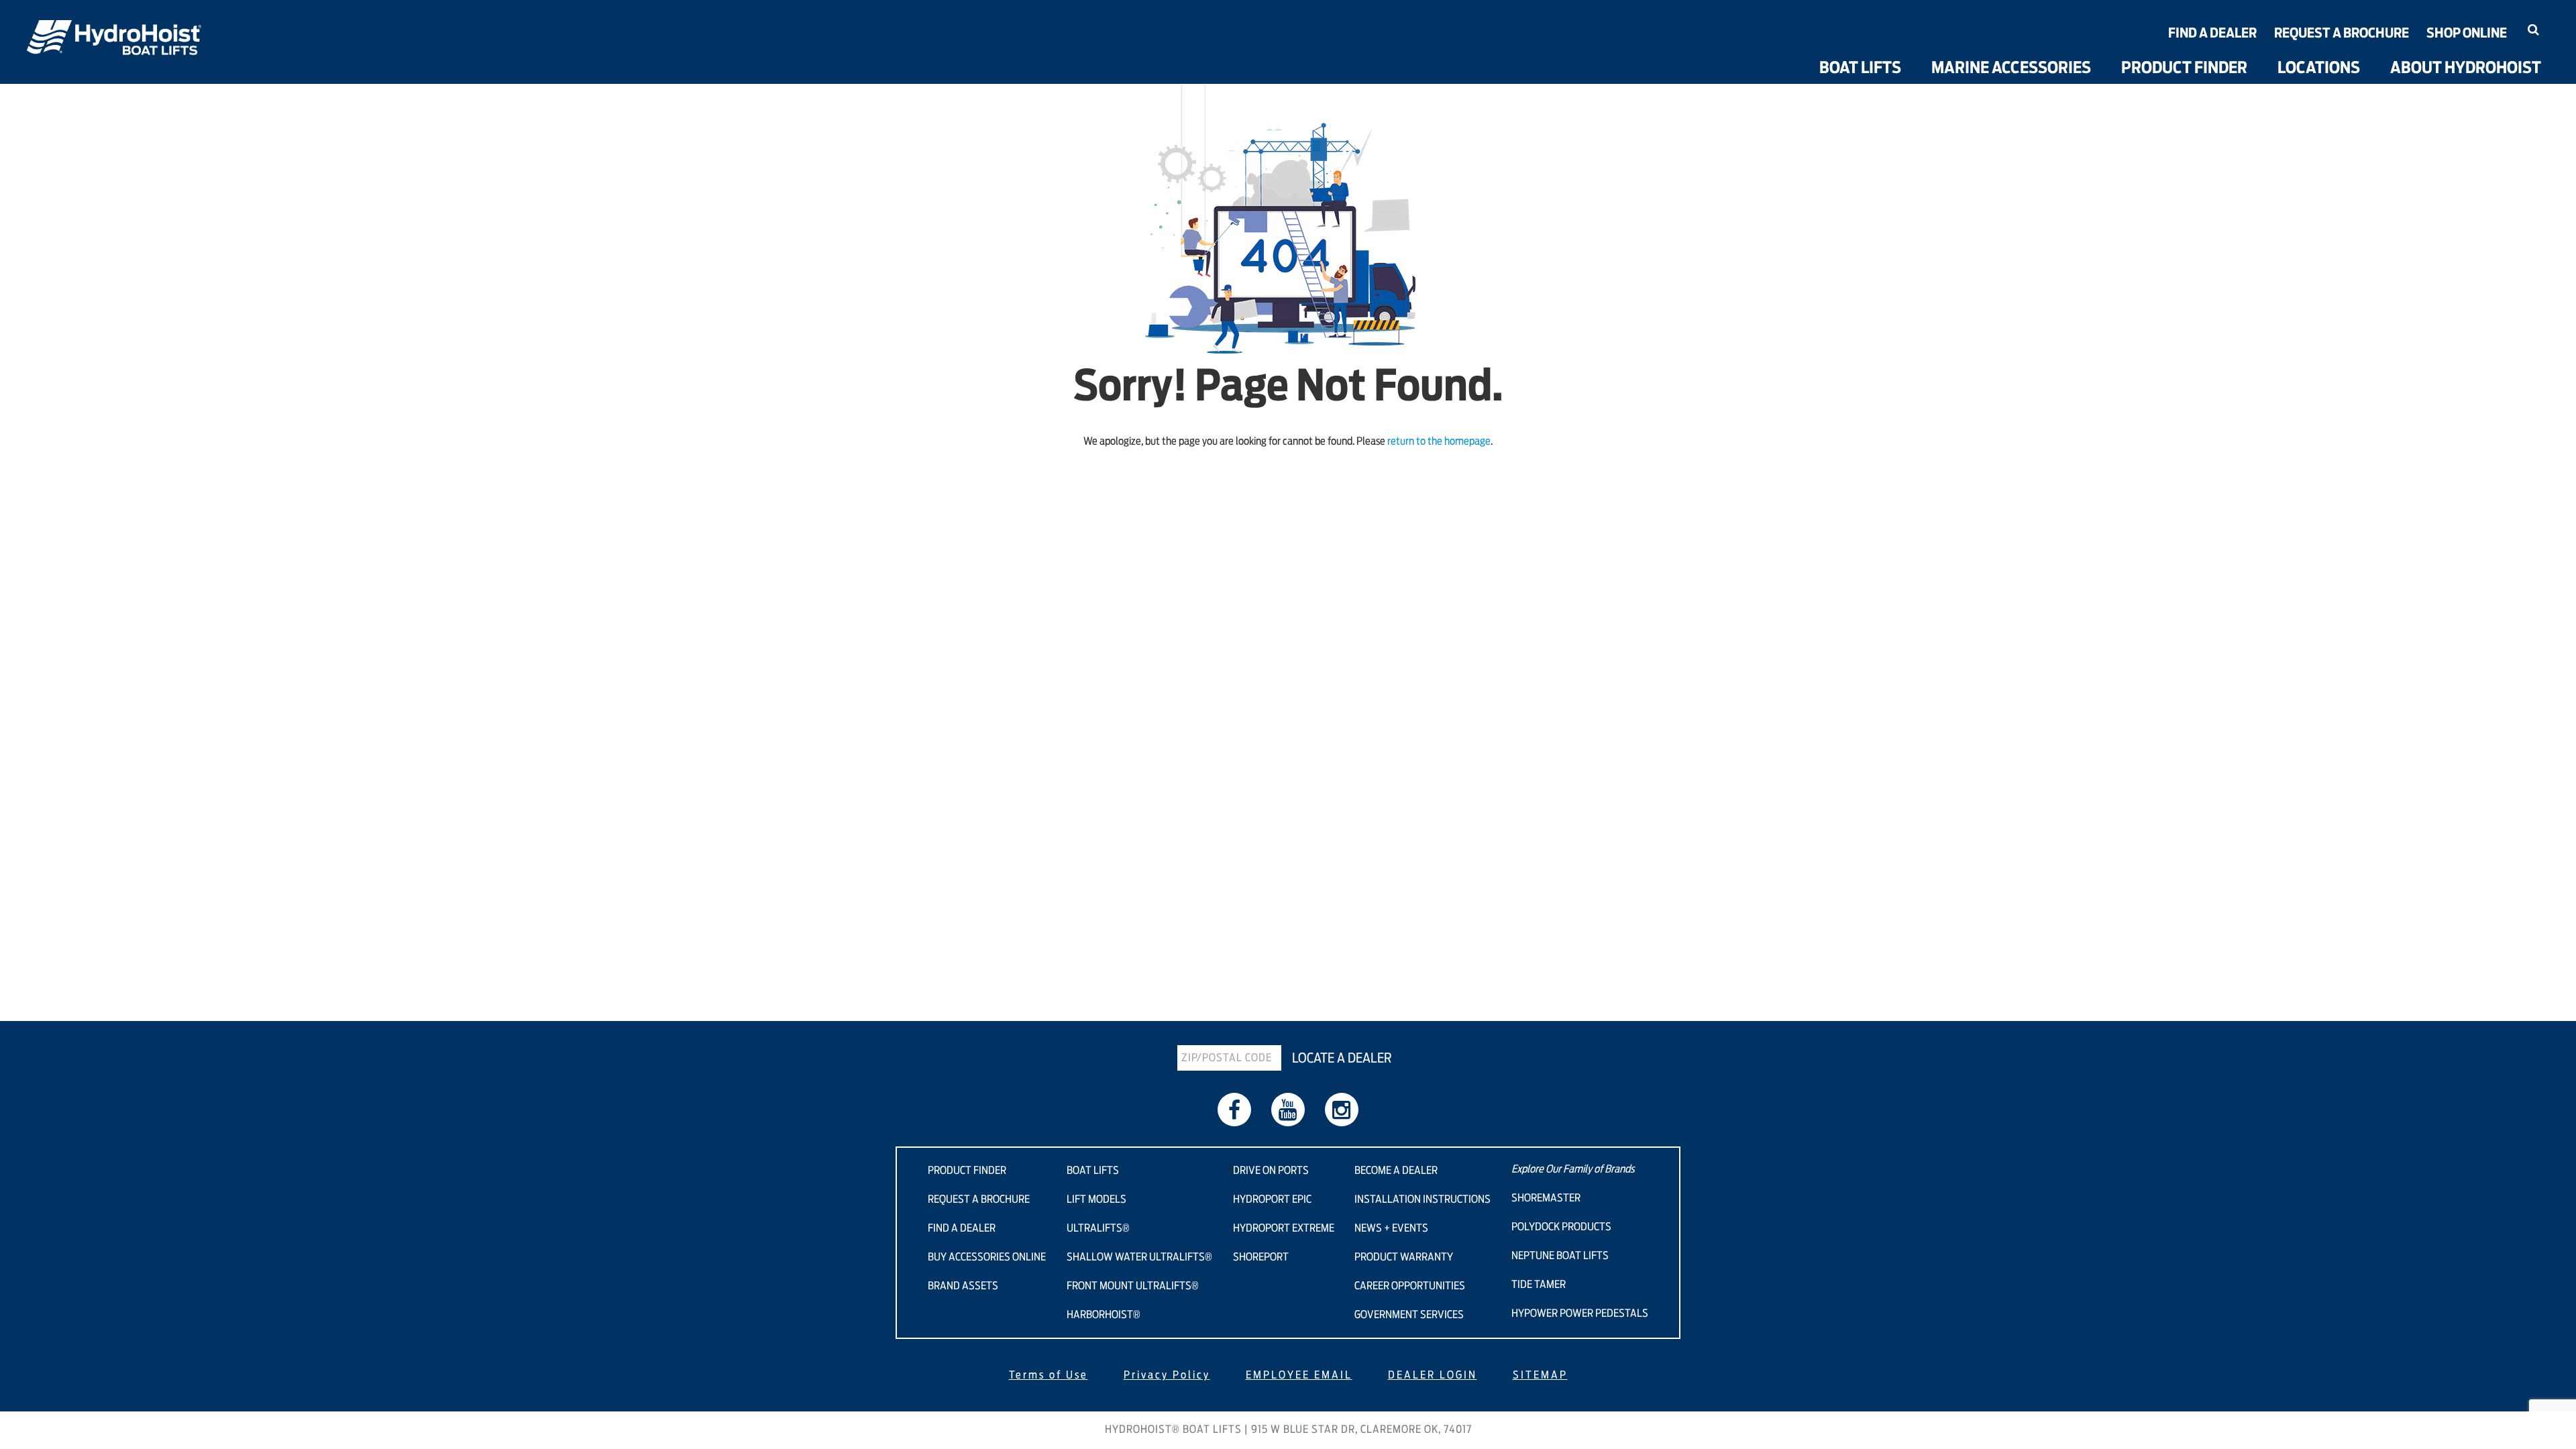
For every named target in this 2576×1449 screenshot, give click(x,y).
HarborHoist (1732, 60)
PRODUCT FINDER (967, 1171)
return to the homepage (1439, 441)
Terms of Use (1049, 1375)
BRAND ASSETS (963, 1286)
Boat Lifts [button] (1860, 68)
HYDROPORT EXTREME (1284, 1228)
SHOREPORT (1261, 1257)
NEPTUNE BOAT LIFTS (1560, 1256)
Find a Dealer (2212, 34)
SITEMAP (1540, 1375)
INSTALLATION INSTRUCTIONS (1423, 1199)
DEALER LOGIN (1433, 1375)
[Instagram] (1342, 1110)
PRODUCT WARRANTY (1404, 1257)
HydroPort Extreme (1935, 28)
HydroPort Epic (1922, 8)
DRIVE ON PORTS (1271, 1171)
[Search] (2533, 30)
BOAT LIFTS (1093, 1171)
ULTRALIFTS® (1098, 1228)
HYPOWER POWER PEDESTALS (1580, 1313)
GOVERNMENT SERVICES (1409, 1315)
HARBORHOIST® (1104, 1315)
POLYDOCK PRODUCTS (1561, 1227)
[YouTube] (1288, 1110)
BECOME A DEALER (1396, 1171)
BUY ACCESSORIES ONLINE (987, 1257)
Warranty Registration (2474, 53)
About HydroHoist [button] (2466, 68)
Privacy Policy (1167, 1375)
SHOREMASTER (1546, 1198)
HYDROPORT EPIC (1272, 1199)
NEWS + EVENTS (1391, 1228)
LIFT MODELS (1096, 1199)
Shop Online (2467, 34)
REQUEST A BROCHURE (979, 1199)
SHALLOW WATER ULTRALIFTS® (1139, 1257)
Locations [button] (2319, 68)
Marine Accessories (2011, 68)
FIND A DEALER (962, 1228)
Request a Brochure (2342, 34)
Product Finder (2184, 68)
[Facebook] (1234, 1110)
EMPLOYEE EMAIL (1299, 1375)
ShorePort (1906, 47)
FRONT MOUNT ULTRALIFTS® (1133, 1286)
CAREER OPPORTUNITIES (1410, 1286)
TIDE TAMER (1539, 1285)
